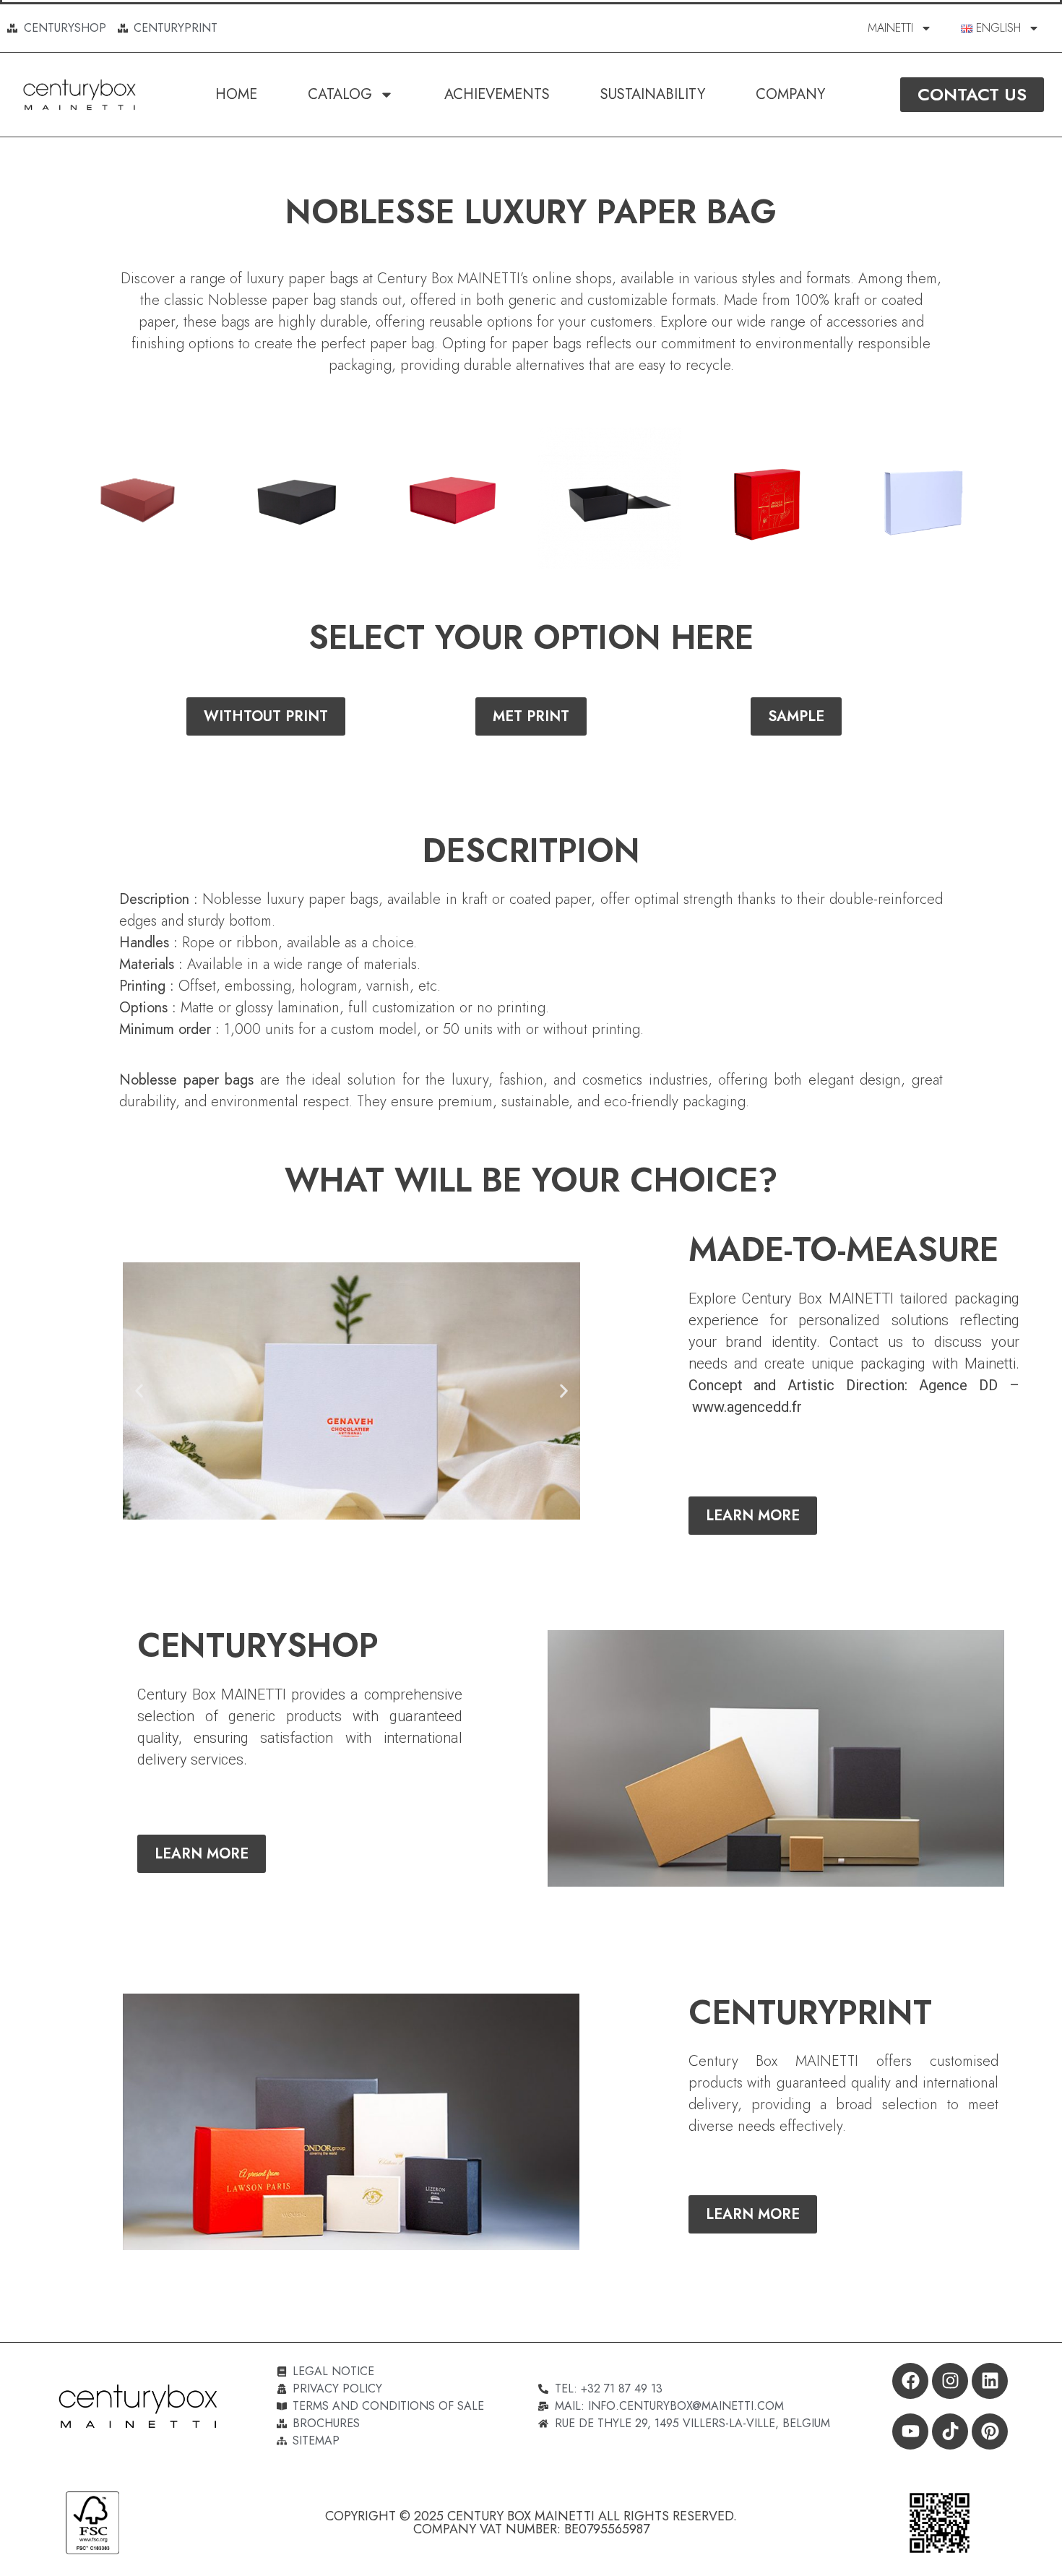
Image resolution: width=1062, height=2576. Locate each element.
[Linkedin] (990, 2381)
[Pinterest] (990, 2431)
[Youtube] (910, 2431)
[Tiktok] (950, 2431)
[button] (139, 1391)
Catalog (340, 94)
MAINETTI (890, 28)
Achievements (497, 94)
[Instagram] (950, 2381)
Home (236, 94)
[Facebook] (910, 2381)
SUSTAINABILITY (653, 94)
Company (790, 94)
